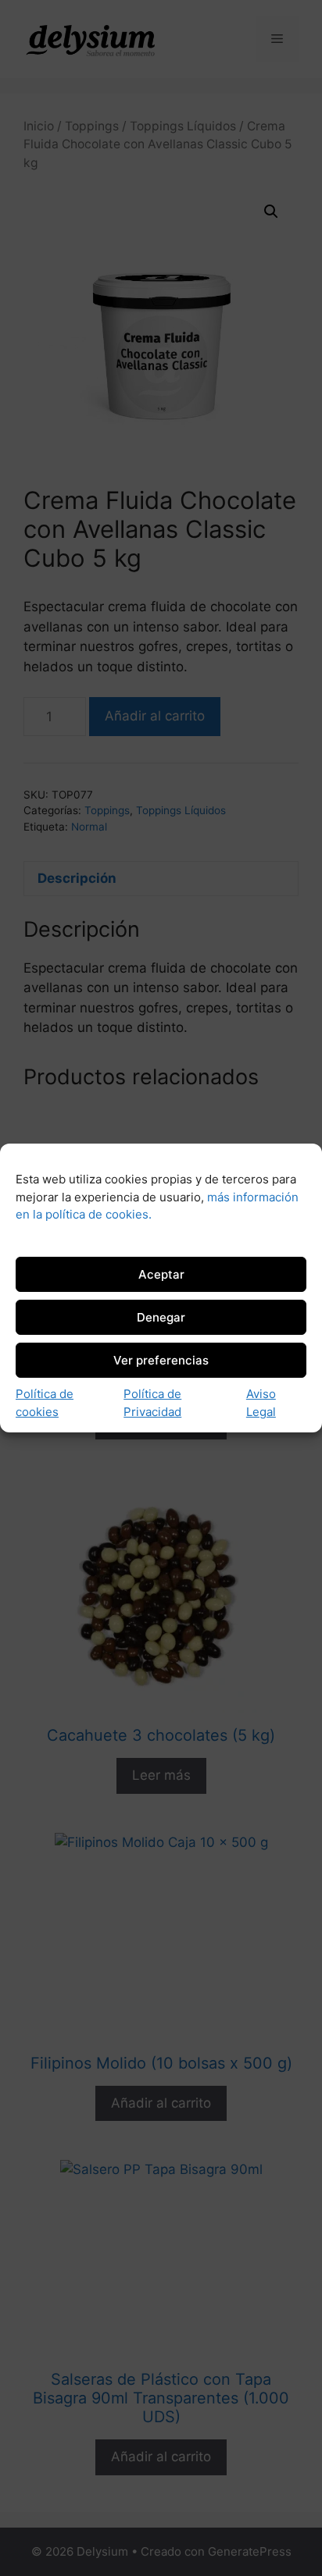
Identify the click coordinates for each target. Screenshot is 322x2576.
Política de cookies (45, 1403)
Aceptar (161, 1274)
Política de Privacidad (152, 1403)
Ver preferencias (161, 1360)
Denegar (161, 1317)
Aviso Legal (261, 1403)
